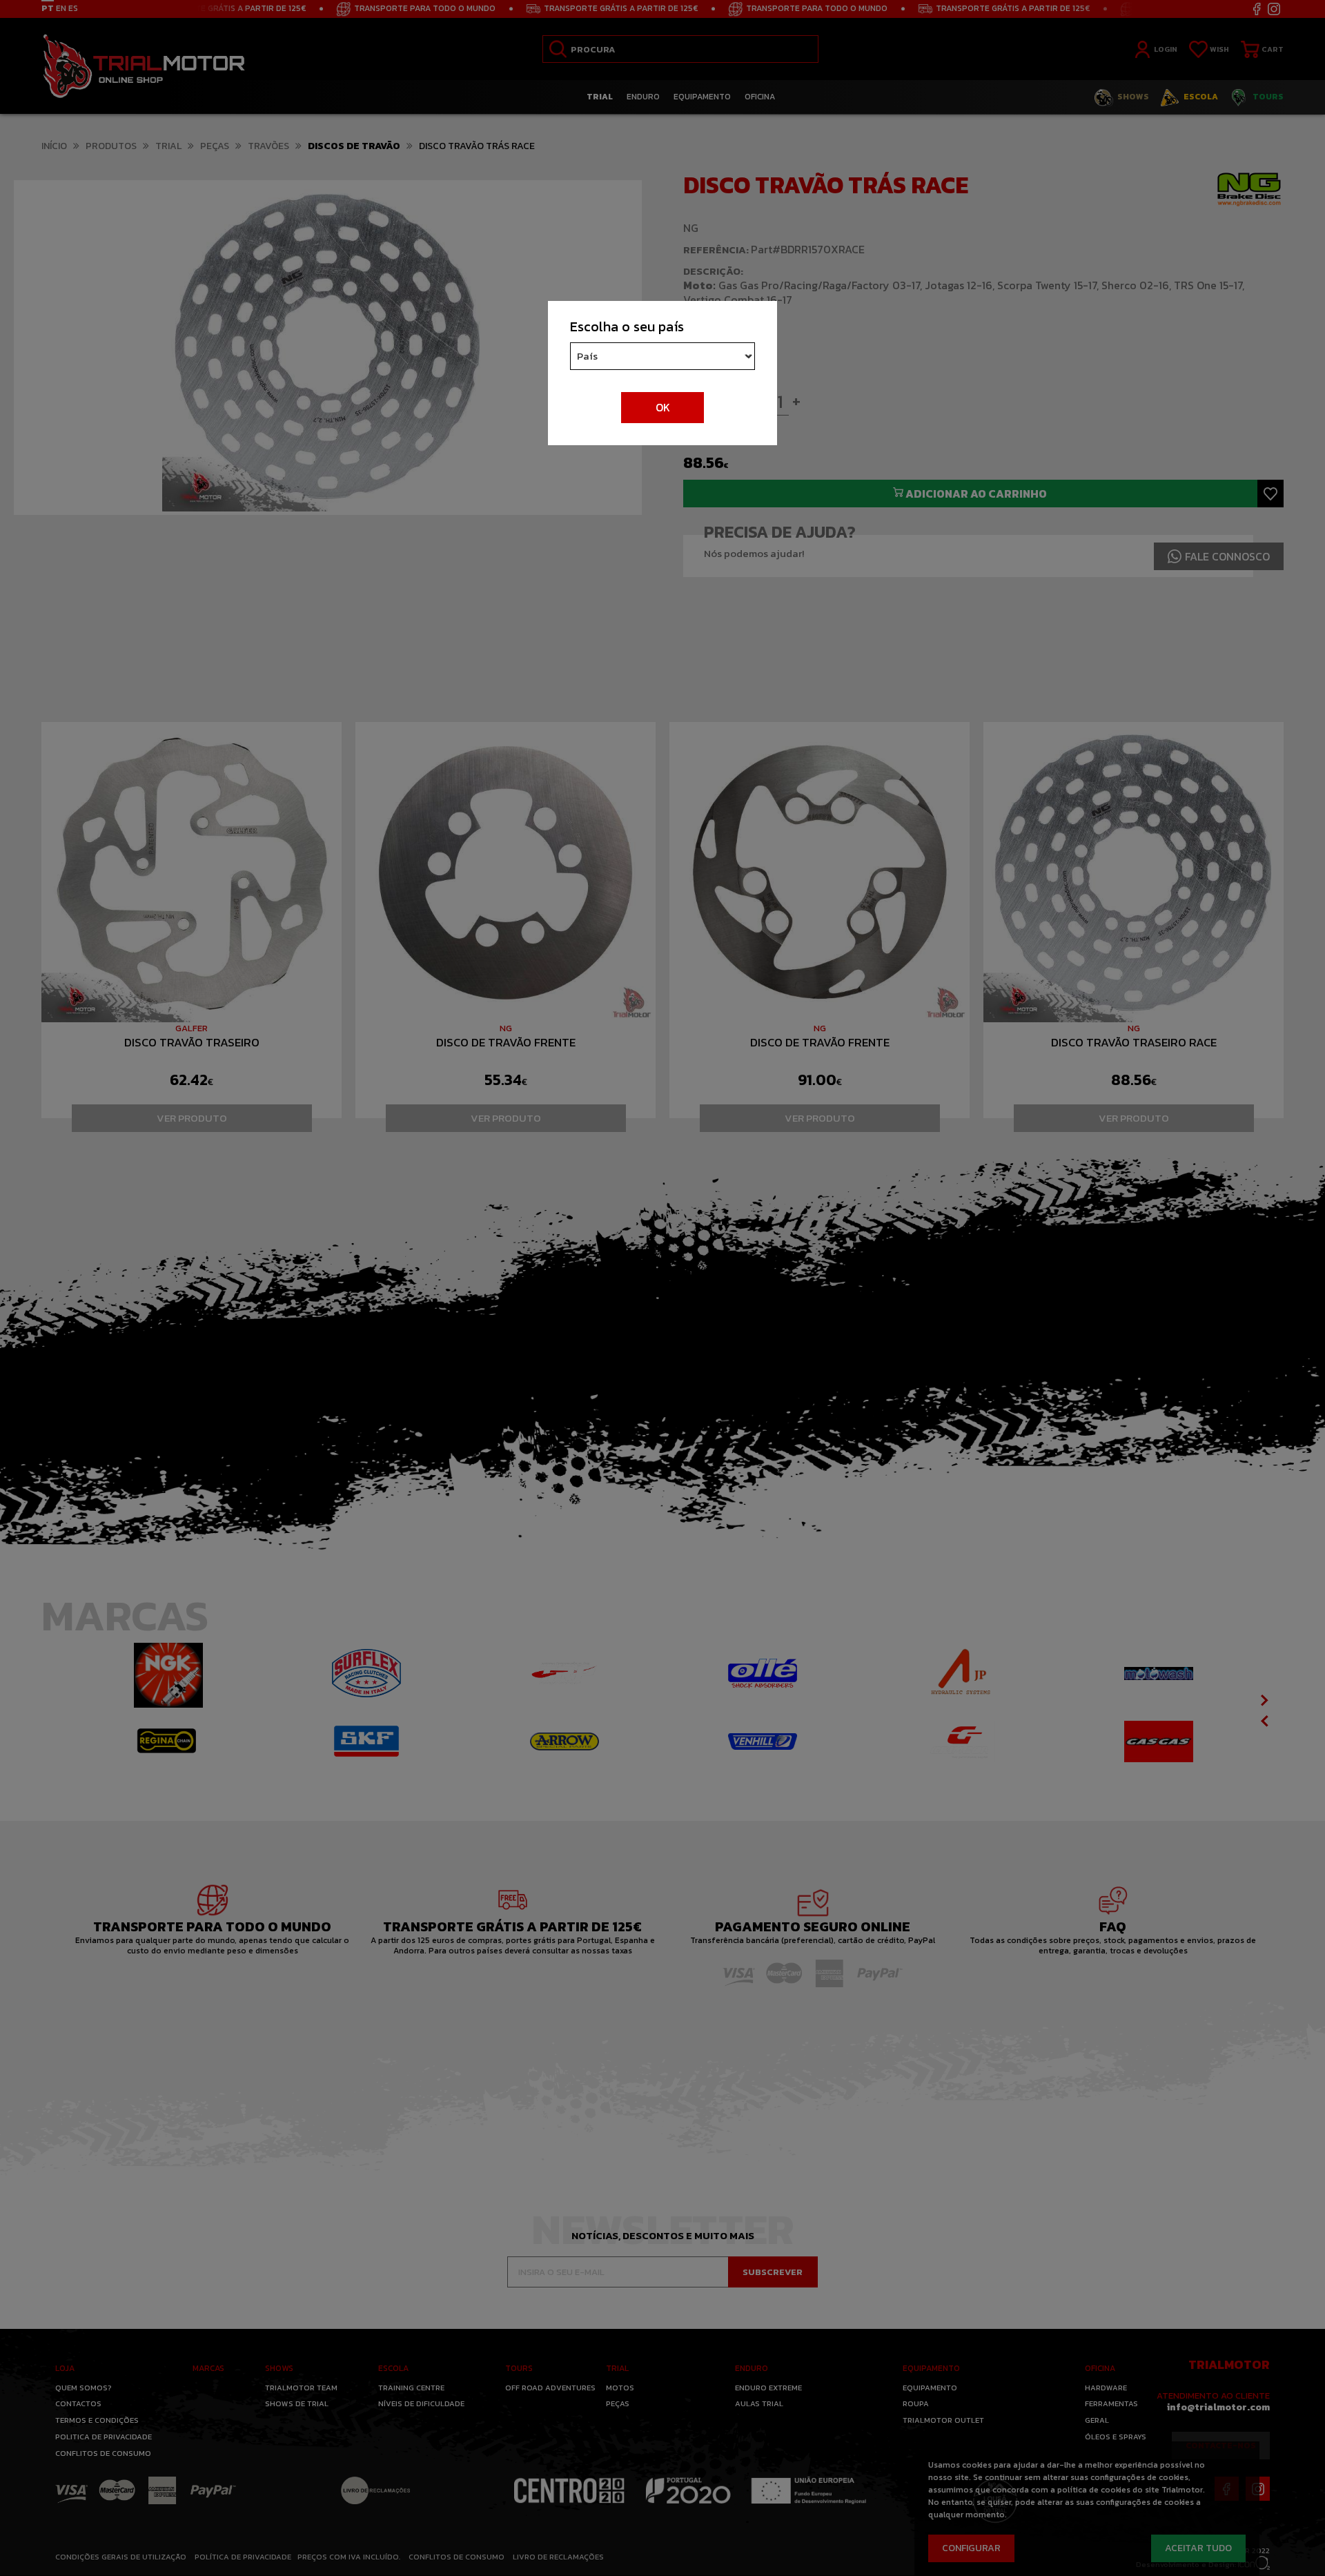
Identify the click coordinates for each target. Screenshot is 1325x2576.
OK (663, 407)
